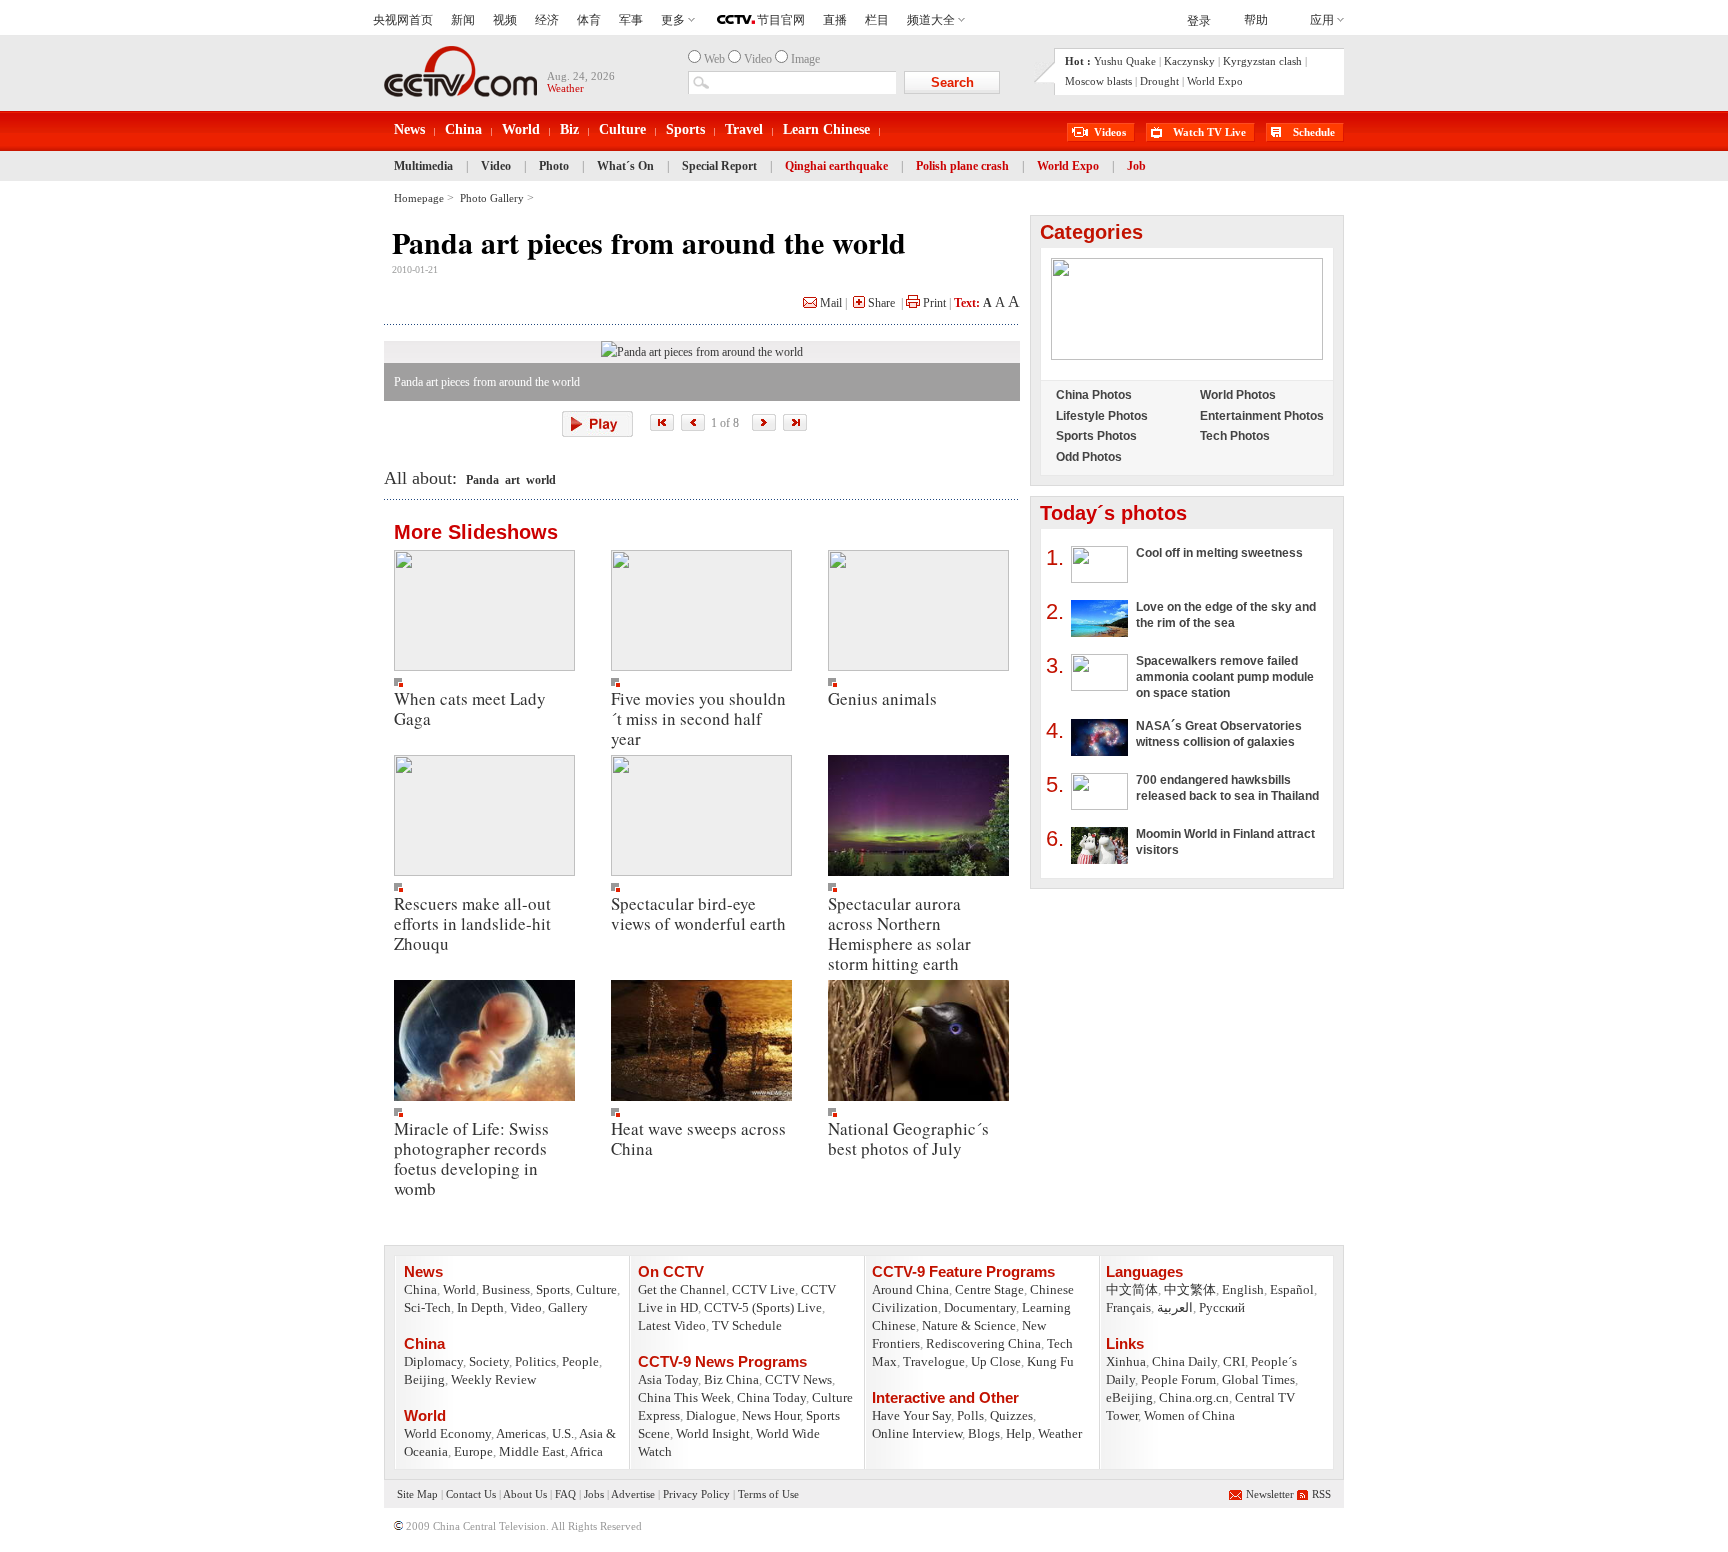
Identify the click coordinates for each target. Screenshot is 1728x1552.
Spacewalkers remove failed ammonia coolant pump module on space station (1225, 676)
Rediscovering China (983, 1343)
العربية (1175, 1307)
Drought (1159, 81)
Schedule (1314, 132)
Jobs (594, 1494)
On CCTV (671, 1271)
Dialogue (711, 1415)
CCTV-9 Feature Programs (963, 1271)
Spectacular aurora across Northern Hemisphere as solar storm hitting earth (899, 933)
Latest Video (672, 1325)
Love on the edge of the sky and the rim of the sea (1226, 615)
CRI (1234, 1361)
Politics (535, 1361)
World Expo (1215, 81)
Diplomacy (433, 1361)
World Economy (447, 1433)
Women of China (1189, 1415)
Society (489, 1361)
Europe (473, 1451)
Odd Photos (1089, 457)
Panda (482, 480)
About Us (525, 1494)
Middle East (532, 1451)
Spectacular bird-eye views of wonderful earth (698, 913)
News (409, 129)
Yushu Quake (1125, 61)
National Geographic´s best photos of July (908, 1138)
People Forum (1178, 1379)
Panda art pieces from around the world (649, 242)
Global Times (1258, 1379)
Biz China (731, 1379)
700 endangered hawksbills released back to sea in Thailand (1227, 788)
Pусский (1222, 1307)
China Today (771, 1397)
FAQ (565, 1494)
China (463, 129)
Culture (622, 129)
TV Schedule (747, 1325)
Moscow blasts (1098, 81)
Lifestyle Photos (1102, 416)
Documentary (980, 1307)
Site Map (417, 1494)
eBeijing (1129, 1397)
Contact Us (471, 1494)
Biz (569, 129)
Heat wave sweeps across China (698, 1138)
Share (880, 303)
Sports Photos (1096, 436)
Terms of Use (768, 1494)
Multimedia (423, 166)
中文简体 (1132, 1289)
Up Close (996, 1361)
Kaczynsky (1189, 61)
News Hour (771, 1415)
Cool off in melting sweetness (1219, 553)
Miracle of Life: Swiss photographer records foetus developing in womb (471, 1158)
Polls (970, 1415)
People (580, 1361)
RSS (1321, 1494)
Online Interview (917, 1433)
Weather (1060, 1433)
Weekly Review (493, 1379)
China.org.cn (1194, 1397)
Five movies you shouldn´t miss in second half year (698, 718)
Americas (521, 1433)
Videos (1110, 132)
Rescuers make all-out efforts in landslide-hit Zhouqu (472, 923)
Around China (910, 1289)
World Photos (1238, 395)
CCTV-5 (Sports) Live (763, 1307)
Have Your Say (911, 1415)
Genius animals (882, 698)
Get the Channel (682, 1289)
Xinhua (1126, 1361)
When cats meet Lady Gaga (470, 708)
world (541, 480)
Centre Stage (989, 1289)
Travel (744, 129)
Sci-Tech (427, 1307)
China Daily (1184, 1361)
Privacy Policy (696, 1494)
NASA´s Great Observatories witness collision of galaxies (1219, 734)
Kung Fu (1050, 1361)
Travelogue (934, 1361)
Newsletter (1270, 1494)
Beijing (424, 1379)
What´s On (625, 166)
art (512, 480)
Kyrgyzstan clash (1262, 61)
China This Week (684, 1397)
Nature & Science (969, 1325)
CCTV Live (763, 1289)
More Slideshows (476, 532)
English (1243, 1289)
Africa (586, 1451)
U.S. (563, 1433)
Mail (829, 303)
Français (1128, 1307)
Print (933, 303)
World (521, 129)
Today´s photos (1113, 513)
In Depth (480, 1307)
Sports (685, 129)
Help (1019, 1433)
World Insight (713, 1433)
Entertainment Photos (1262, 416)
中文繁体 (1190, 1289)
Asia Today (668, 1379)
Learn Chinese (826, 129)
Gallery (568, 1307)
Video (496, 166)
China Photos (1094, 395)
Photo (554, 166)
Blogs (984, 1433)
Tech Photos (1235, 436)
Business (506, 1289)
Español (1292, 1289)
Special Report (719, 166)
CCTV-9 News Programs (722, 1361)
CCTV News (798, 1379)
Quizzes (1011, 1415)
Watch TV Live (1209, 132)
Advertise (633, 1494)
